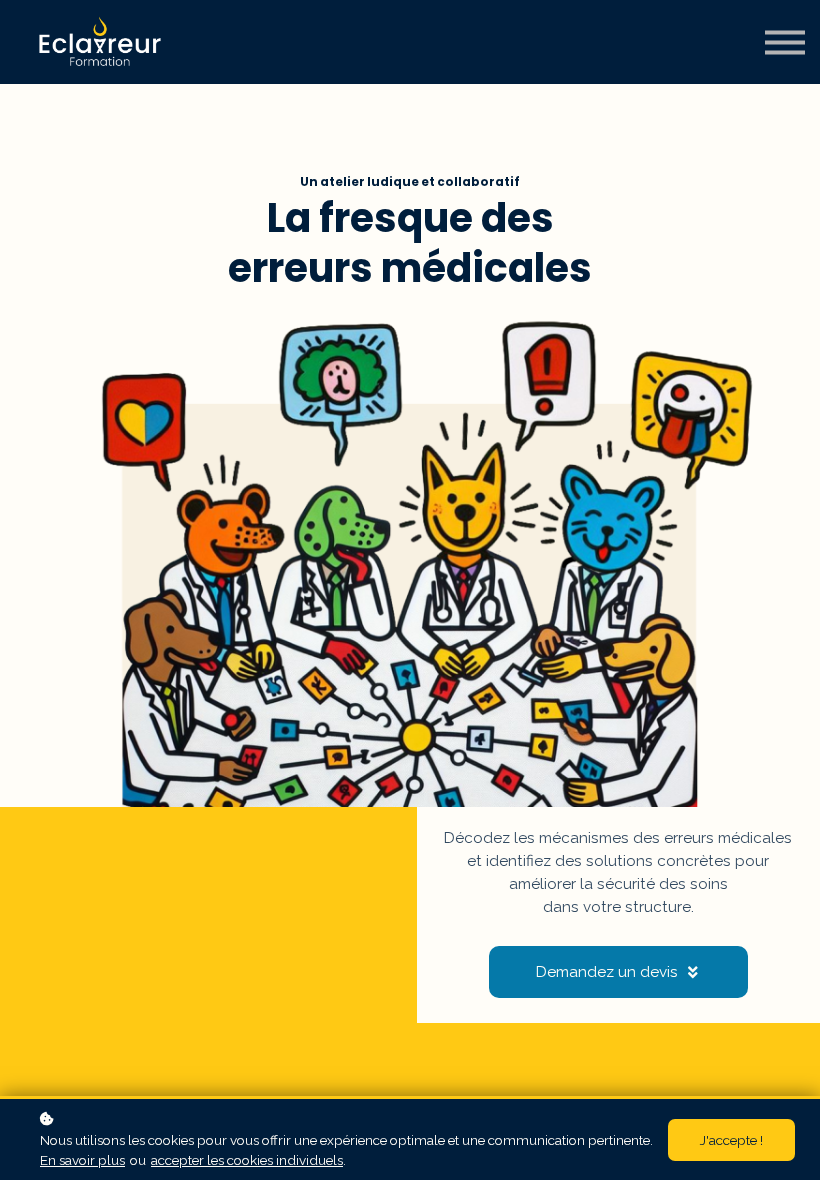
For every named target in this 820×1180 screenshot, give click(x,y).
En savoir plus (82, 1160)
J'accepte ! (731, 1140)
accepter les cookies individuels (247, 1160)
